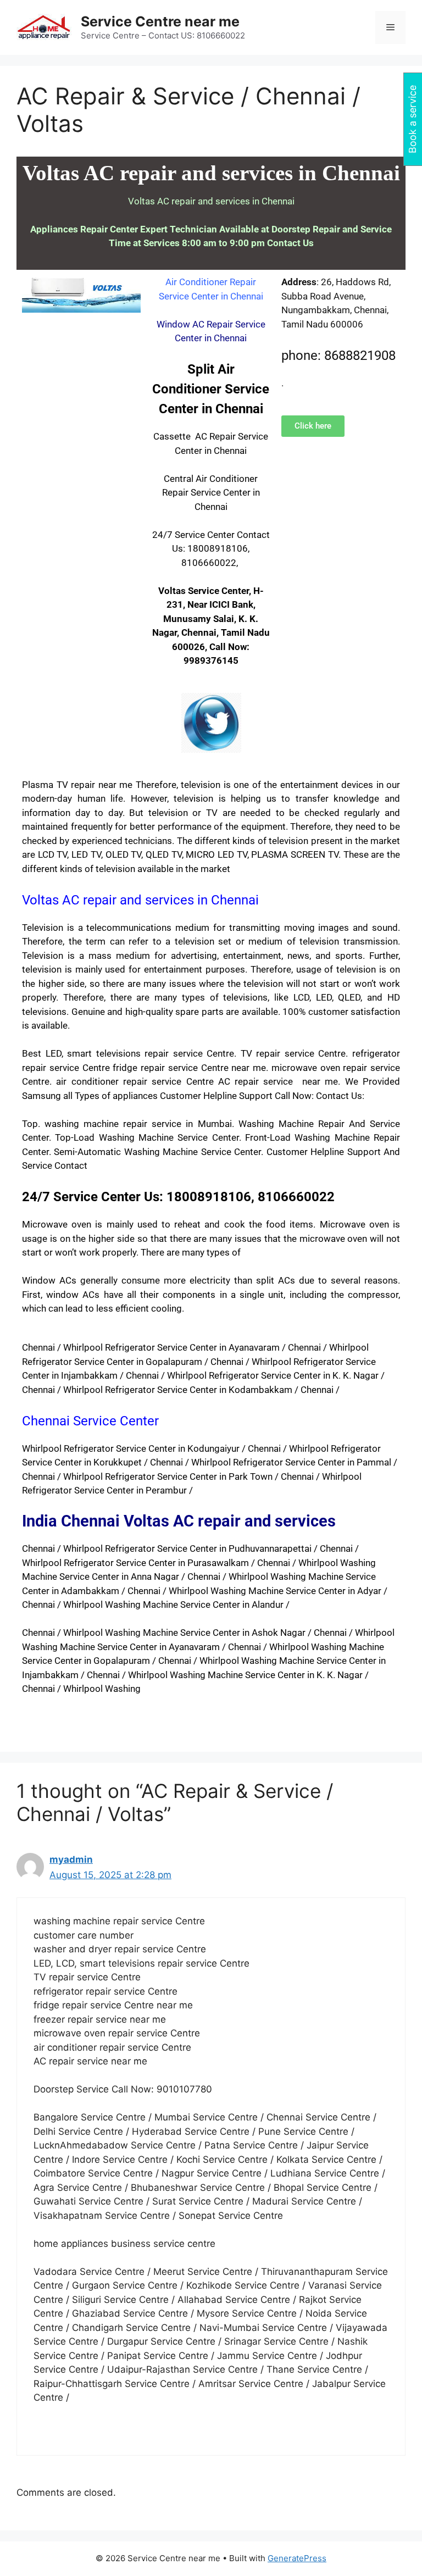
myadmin (71, 1859)
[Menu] (390, 27)
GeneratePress (297, 2558)
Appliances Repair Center (84, 229)
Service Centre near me (160, 21)
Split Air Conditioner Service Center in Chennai (211, 389)
